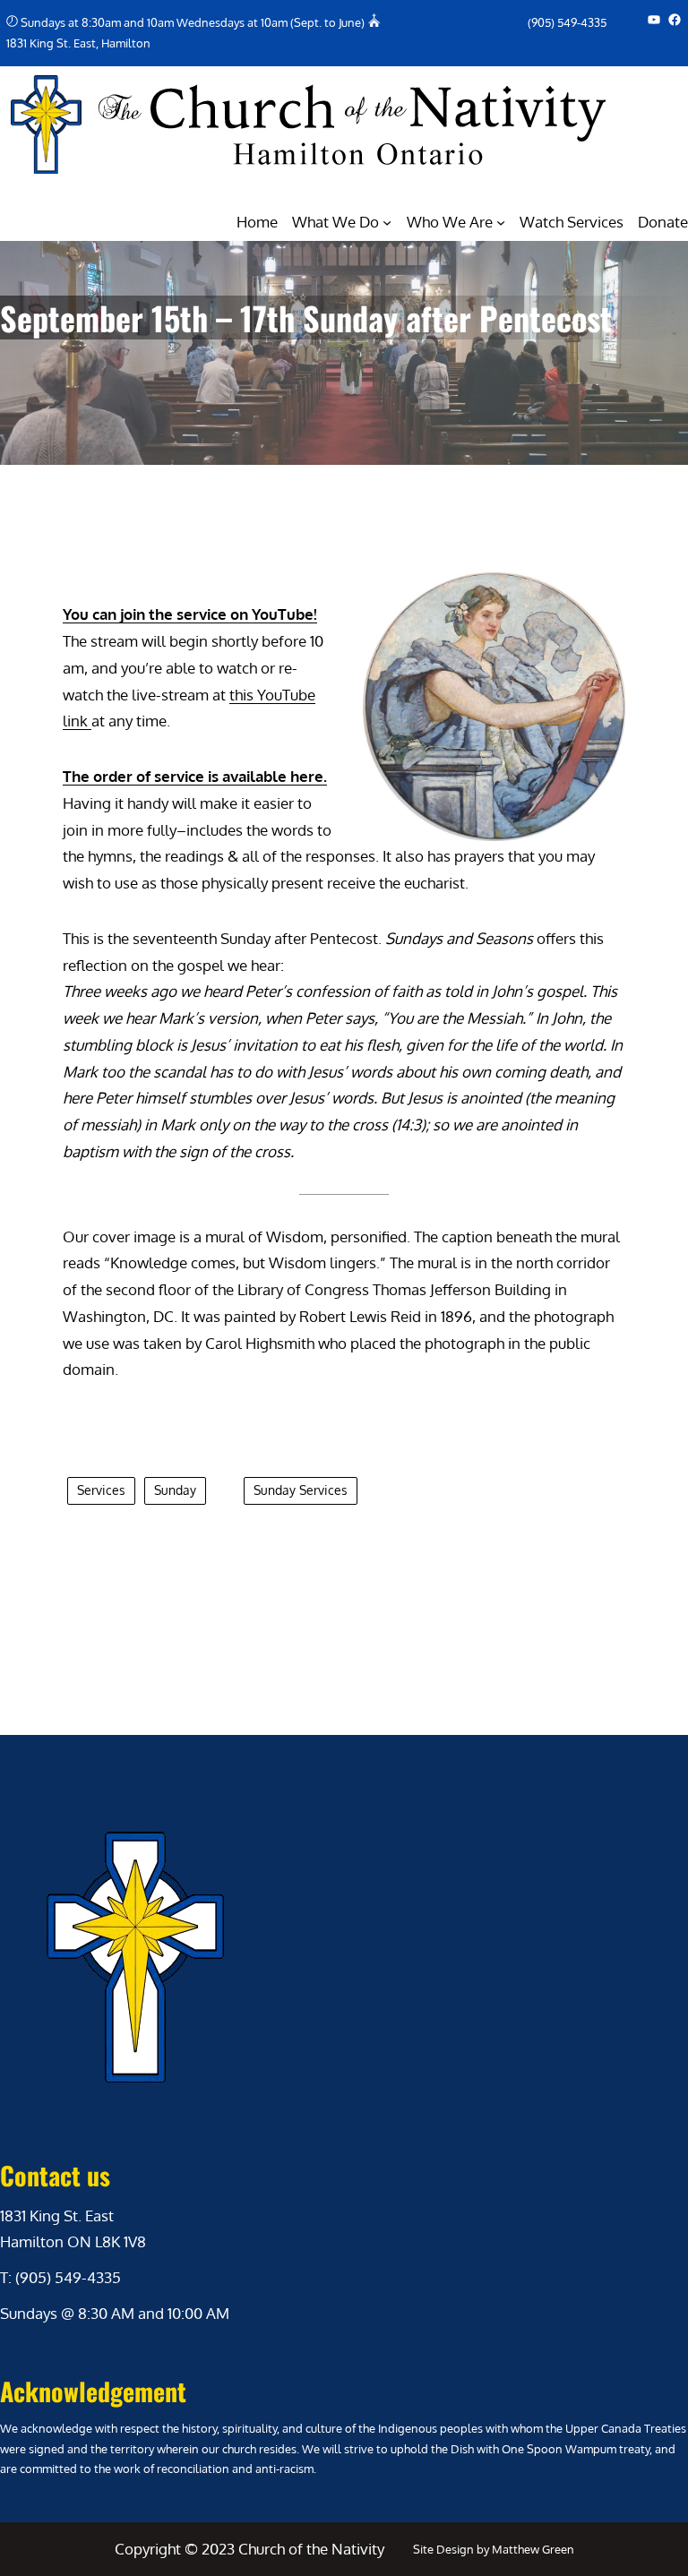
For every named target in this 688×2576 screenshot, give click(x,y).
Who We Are (450, 222)
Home (257, 222)
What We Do (335, 222)
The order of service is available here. (195, 776)
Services (101, 1490)
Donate (663, 222)
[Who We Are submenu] (501, 221)
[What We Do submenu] (387, 221)
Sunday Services (301, 1490)
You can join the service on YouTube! (190, 614)
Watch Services (572, 222)
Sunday (175, 1490)
